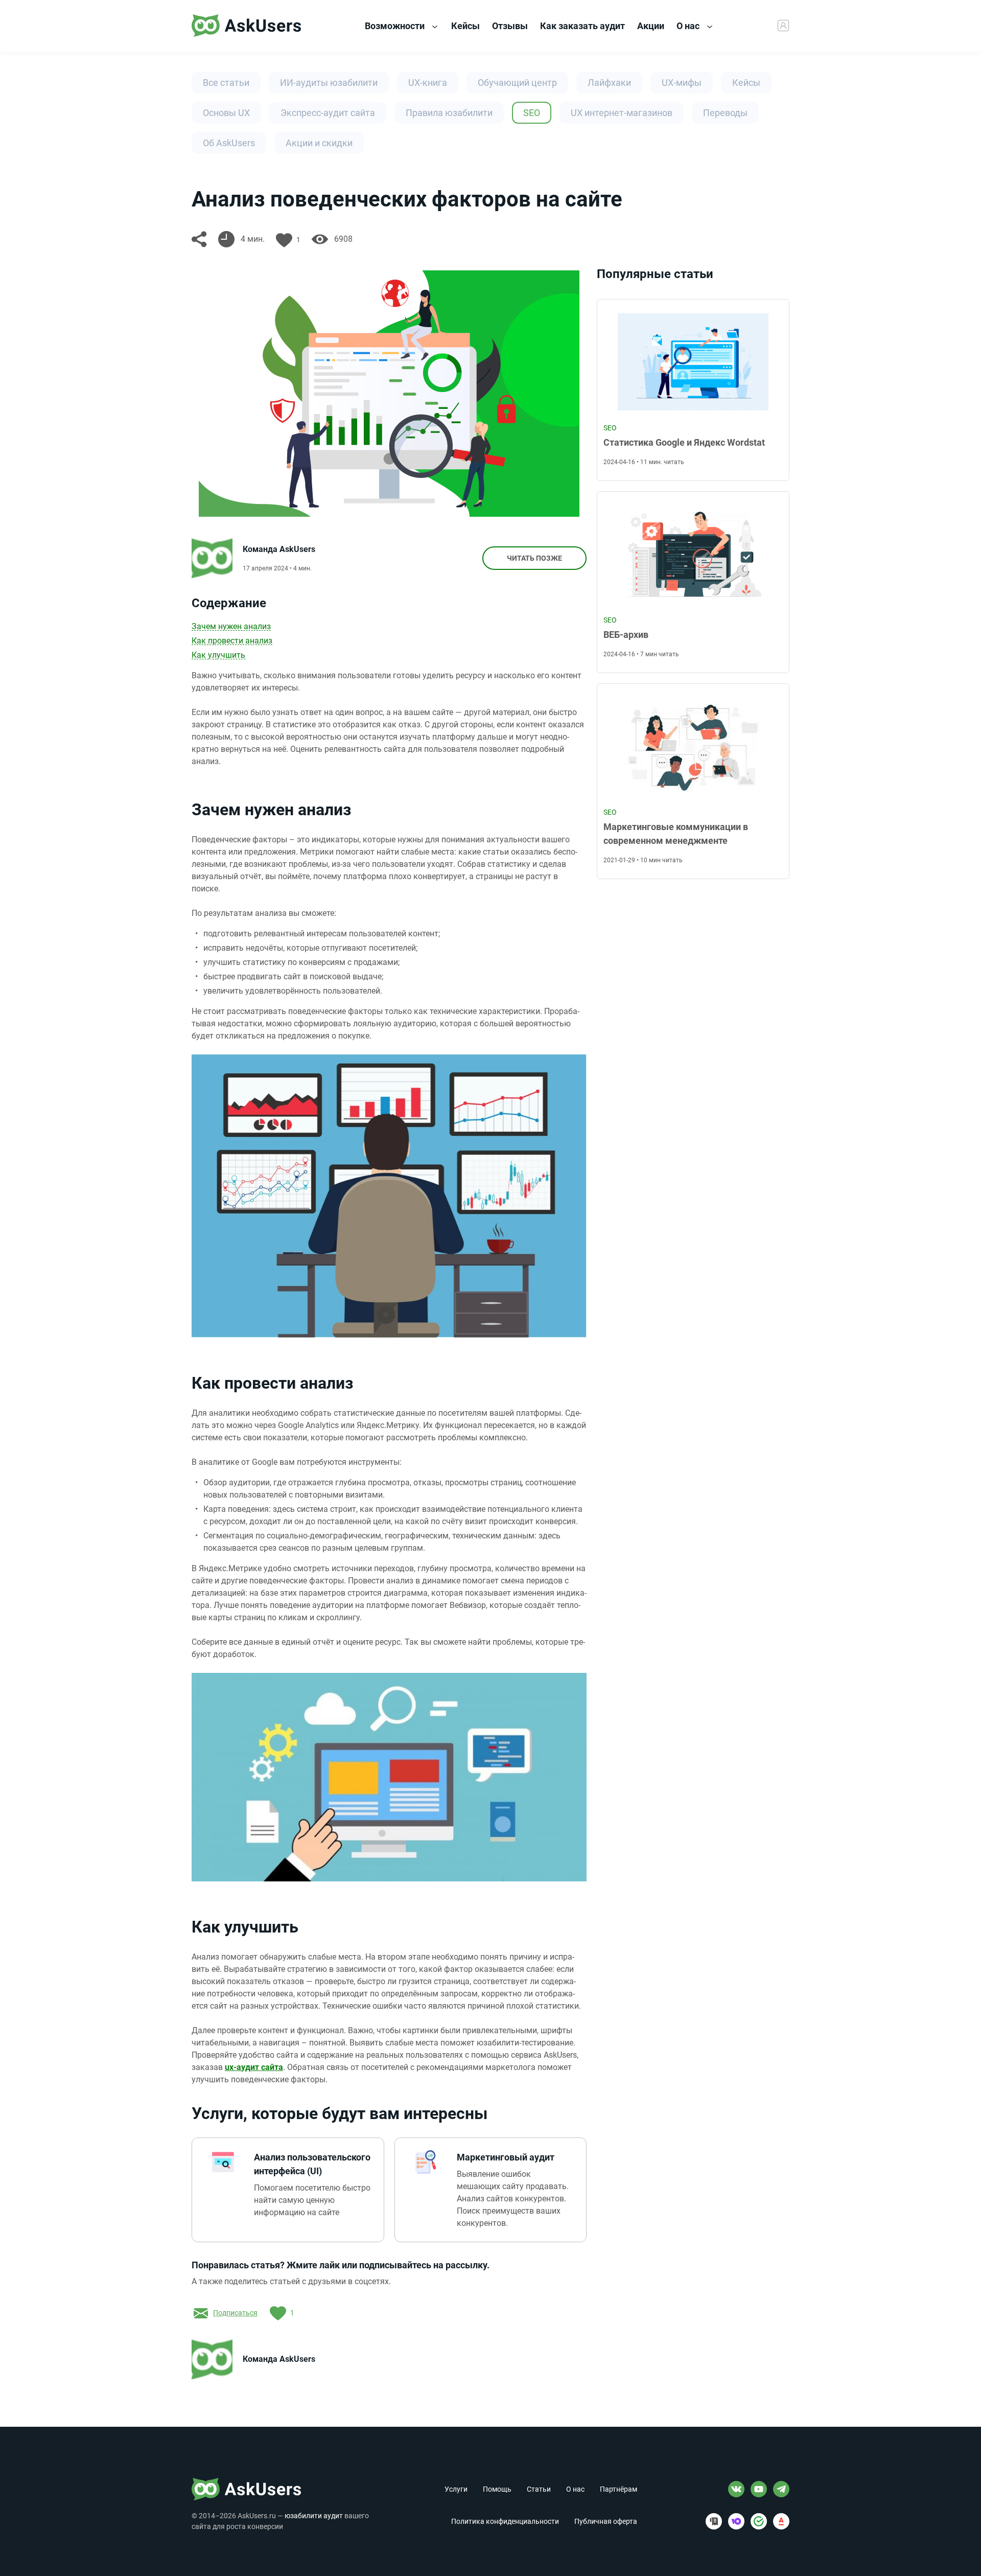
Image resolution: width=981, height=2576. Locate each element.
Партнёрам (618, 2489)
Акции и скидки (319, 143)
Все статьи (226, 83)
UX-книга (428, 83)
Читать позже (534, 558)
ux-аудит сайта (254, 2067)
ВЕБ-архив (626, 635)
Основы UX (226, 113)
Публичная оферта (606, 2521)
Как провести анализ (232, 641)
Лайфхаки (609, 83)
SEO (532, 113)
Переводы (725, 113)
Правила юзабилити (449, 113)
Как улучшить (218, 655)
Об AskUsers (229, 143)
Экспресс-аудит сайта (328, 113)
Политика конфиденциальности (505, 2521)
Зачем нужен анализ (231, 626)
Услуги (456, 2489)
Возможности (396, 26)
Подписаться (235, 2313)
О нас (689, 26)
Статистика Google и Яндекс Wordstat (684, 442)
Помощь (497, 2489)
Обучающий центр (517, 83)
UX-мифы (682, 83)
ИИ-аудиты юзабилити (329, 83)
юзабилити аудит (314, 2516)
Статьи (539, 2489)
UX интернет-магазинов (622, 113)
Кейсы (746, 83)
